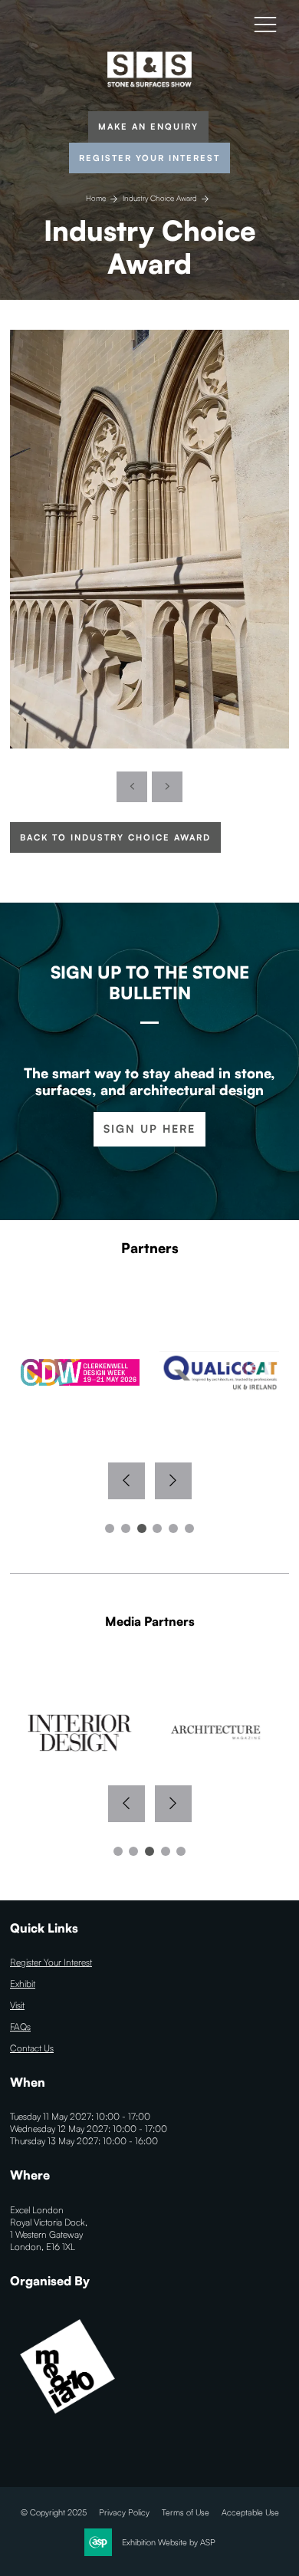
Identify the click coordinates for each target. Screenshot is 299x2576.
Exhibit (23, 1984)
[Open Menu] (265, 24)
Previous (127, 1481)
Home (96, 198)
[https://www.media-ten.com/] (67, 2421)
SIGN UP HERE (149, 1128)
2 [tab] (126, 1528)
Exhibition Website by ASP (169, 2542)
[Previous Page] (132, 787)
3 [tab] (142, 1528)
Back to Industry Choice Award (115, 837)
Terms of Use (186, 2512)
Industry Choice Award (160, 198)
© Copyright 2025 (54, 2512)
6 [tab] (189, 1528)
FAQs (20, 2027)
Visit (17, 2005)
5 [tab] (173, 1528)
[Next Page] (167, 787)
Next (173, 1481)
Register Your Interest (149, 158)
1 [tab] (110, 1528)
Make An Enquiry (148, 127)
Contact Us (32, 2048)
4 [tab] (157, 1528)
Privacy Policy (124, 2512)
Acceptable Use (250, 2512)
